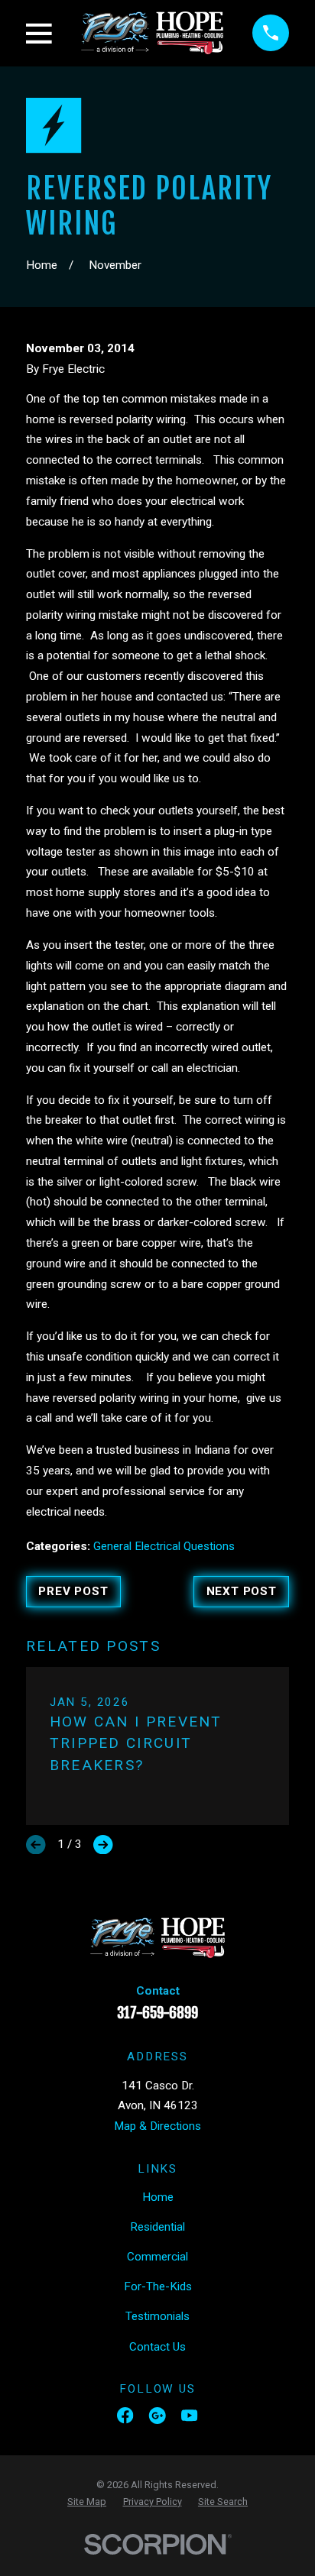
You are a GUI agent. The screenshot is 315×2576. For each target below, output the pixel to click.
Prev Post (73, 1591)
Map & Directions (157, 2126)
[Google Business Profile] (157, 2415)
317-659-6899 (157, 2013)
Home (158, 2197)
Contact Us (157, 2347)
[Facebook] (125, 2415)
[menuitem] (87, 2502)
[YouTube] (189, 2415)
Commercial (157, 2257)
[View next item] (103, 1845)
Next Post (242, 1591)
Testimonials (157, 2316)
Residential (157, 2227)
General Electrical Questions (164, 1546)
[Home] (152, 33)
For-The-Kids (158, 2286)
